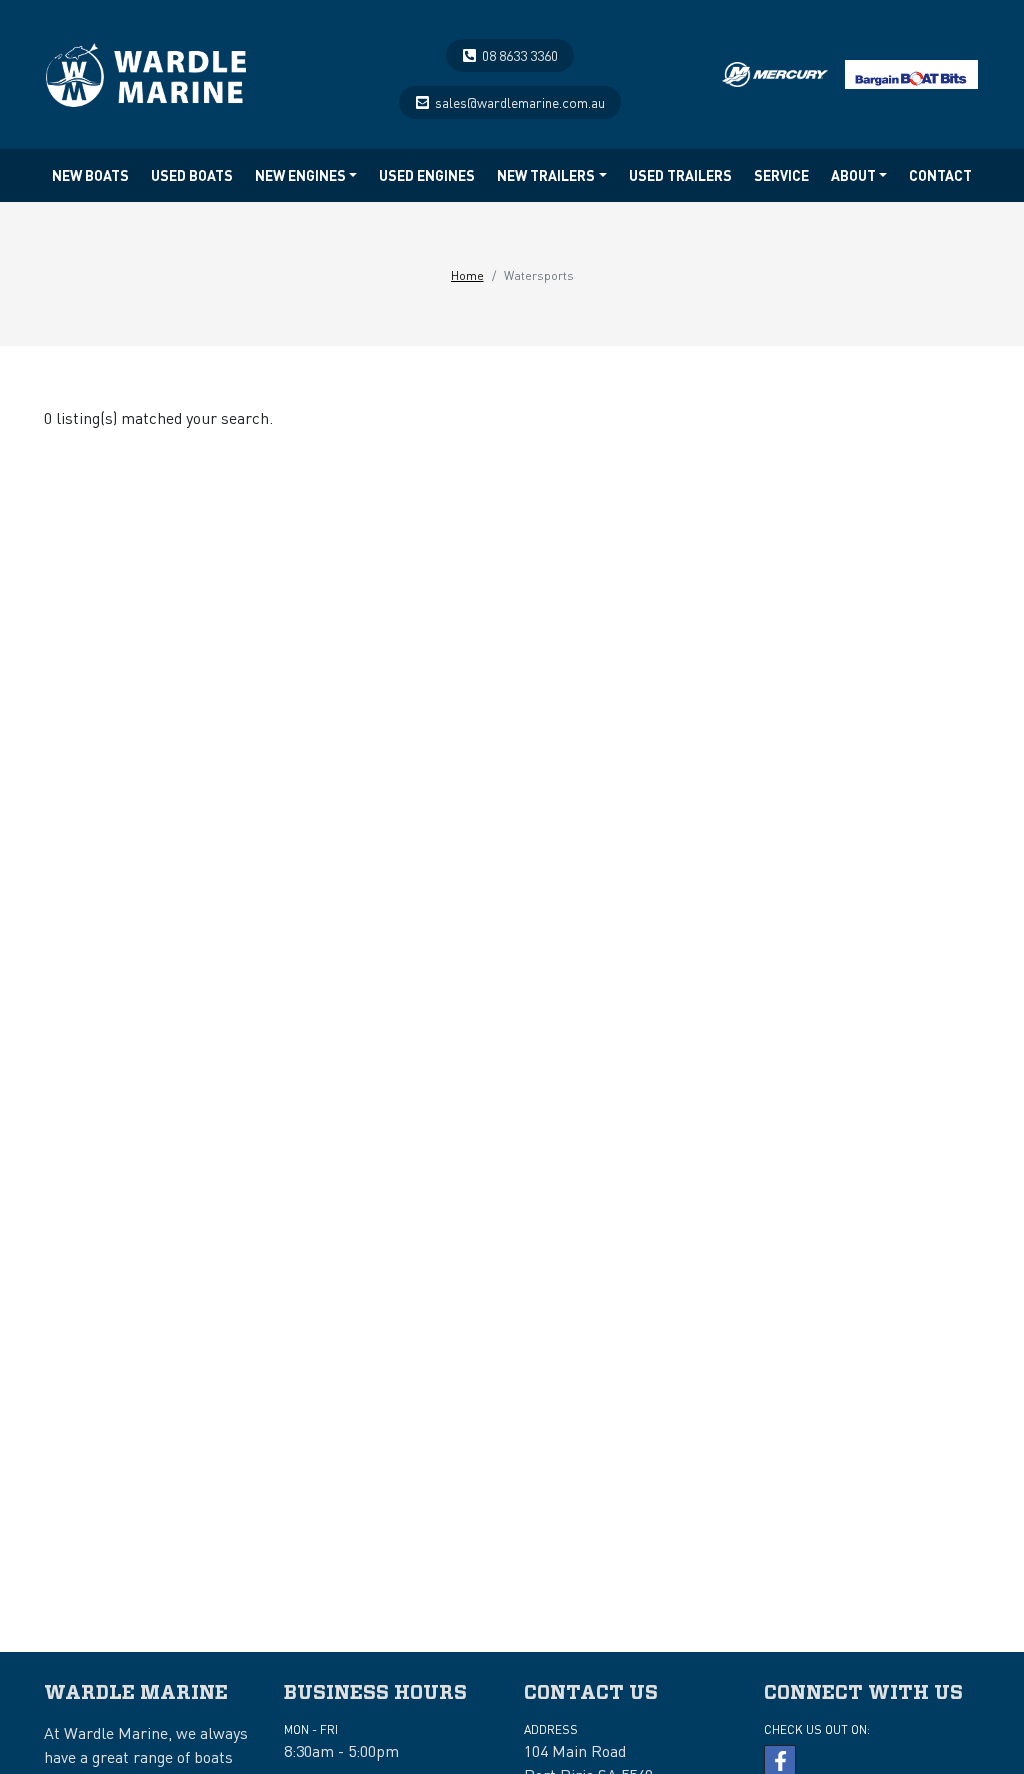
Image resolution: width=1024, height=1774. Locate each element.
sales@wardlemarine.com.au (520, 102)
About (853, 175)
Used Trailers (680, 175)
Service (781, 175)
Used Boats (192, 175)
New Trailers (546, 175)
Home (467, 275)
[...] (146, 69)
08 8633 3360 (520, 55)
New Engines (300, 175)
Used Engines (427, 175)
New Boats (90, 175)
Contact (940, 175)
